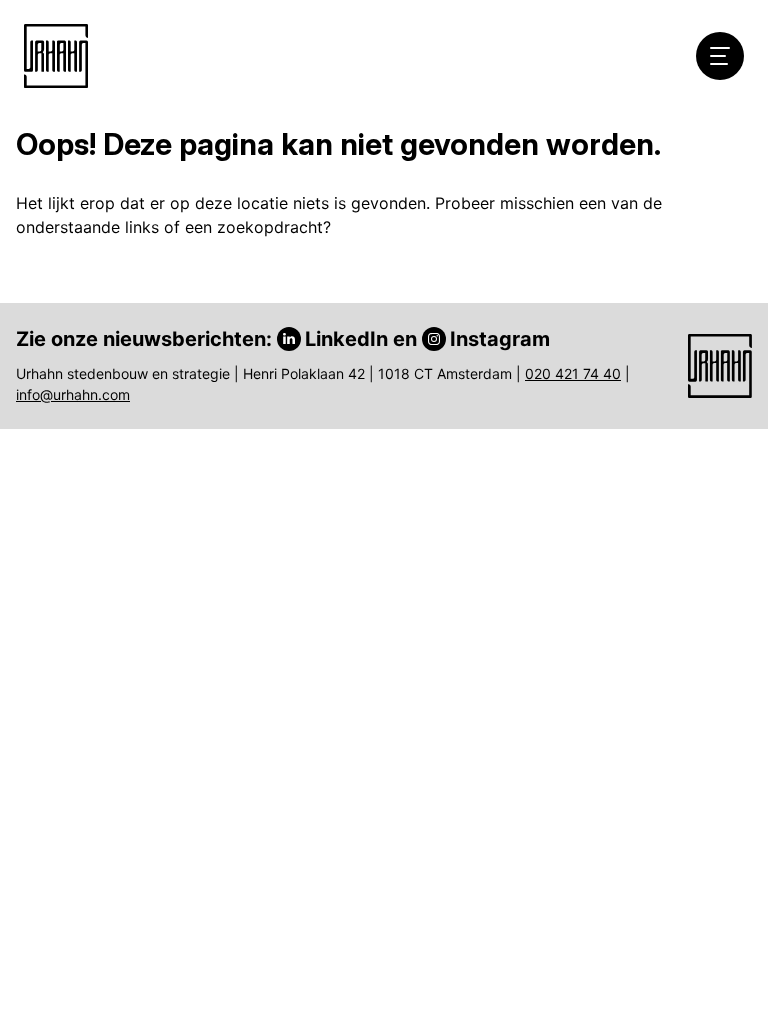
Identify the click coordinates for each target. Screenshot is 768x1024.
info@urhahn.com (73, 394)
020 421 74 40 (573, 373)
